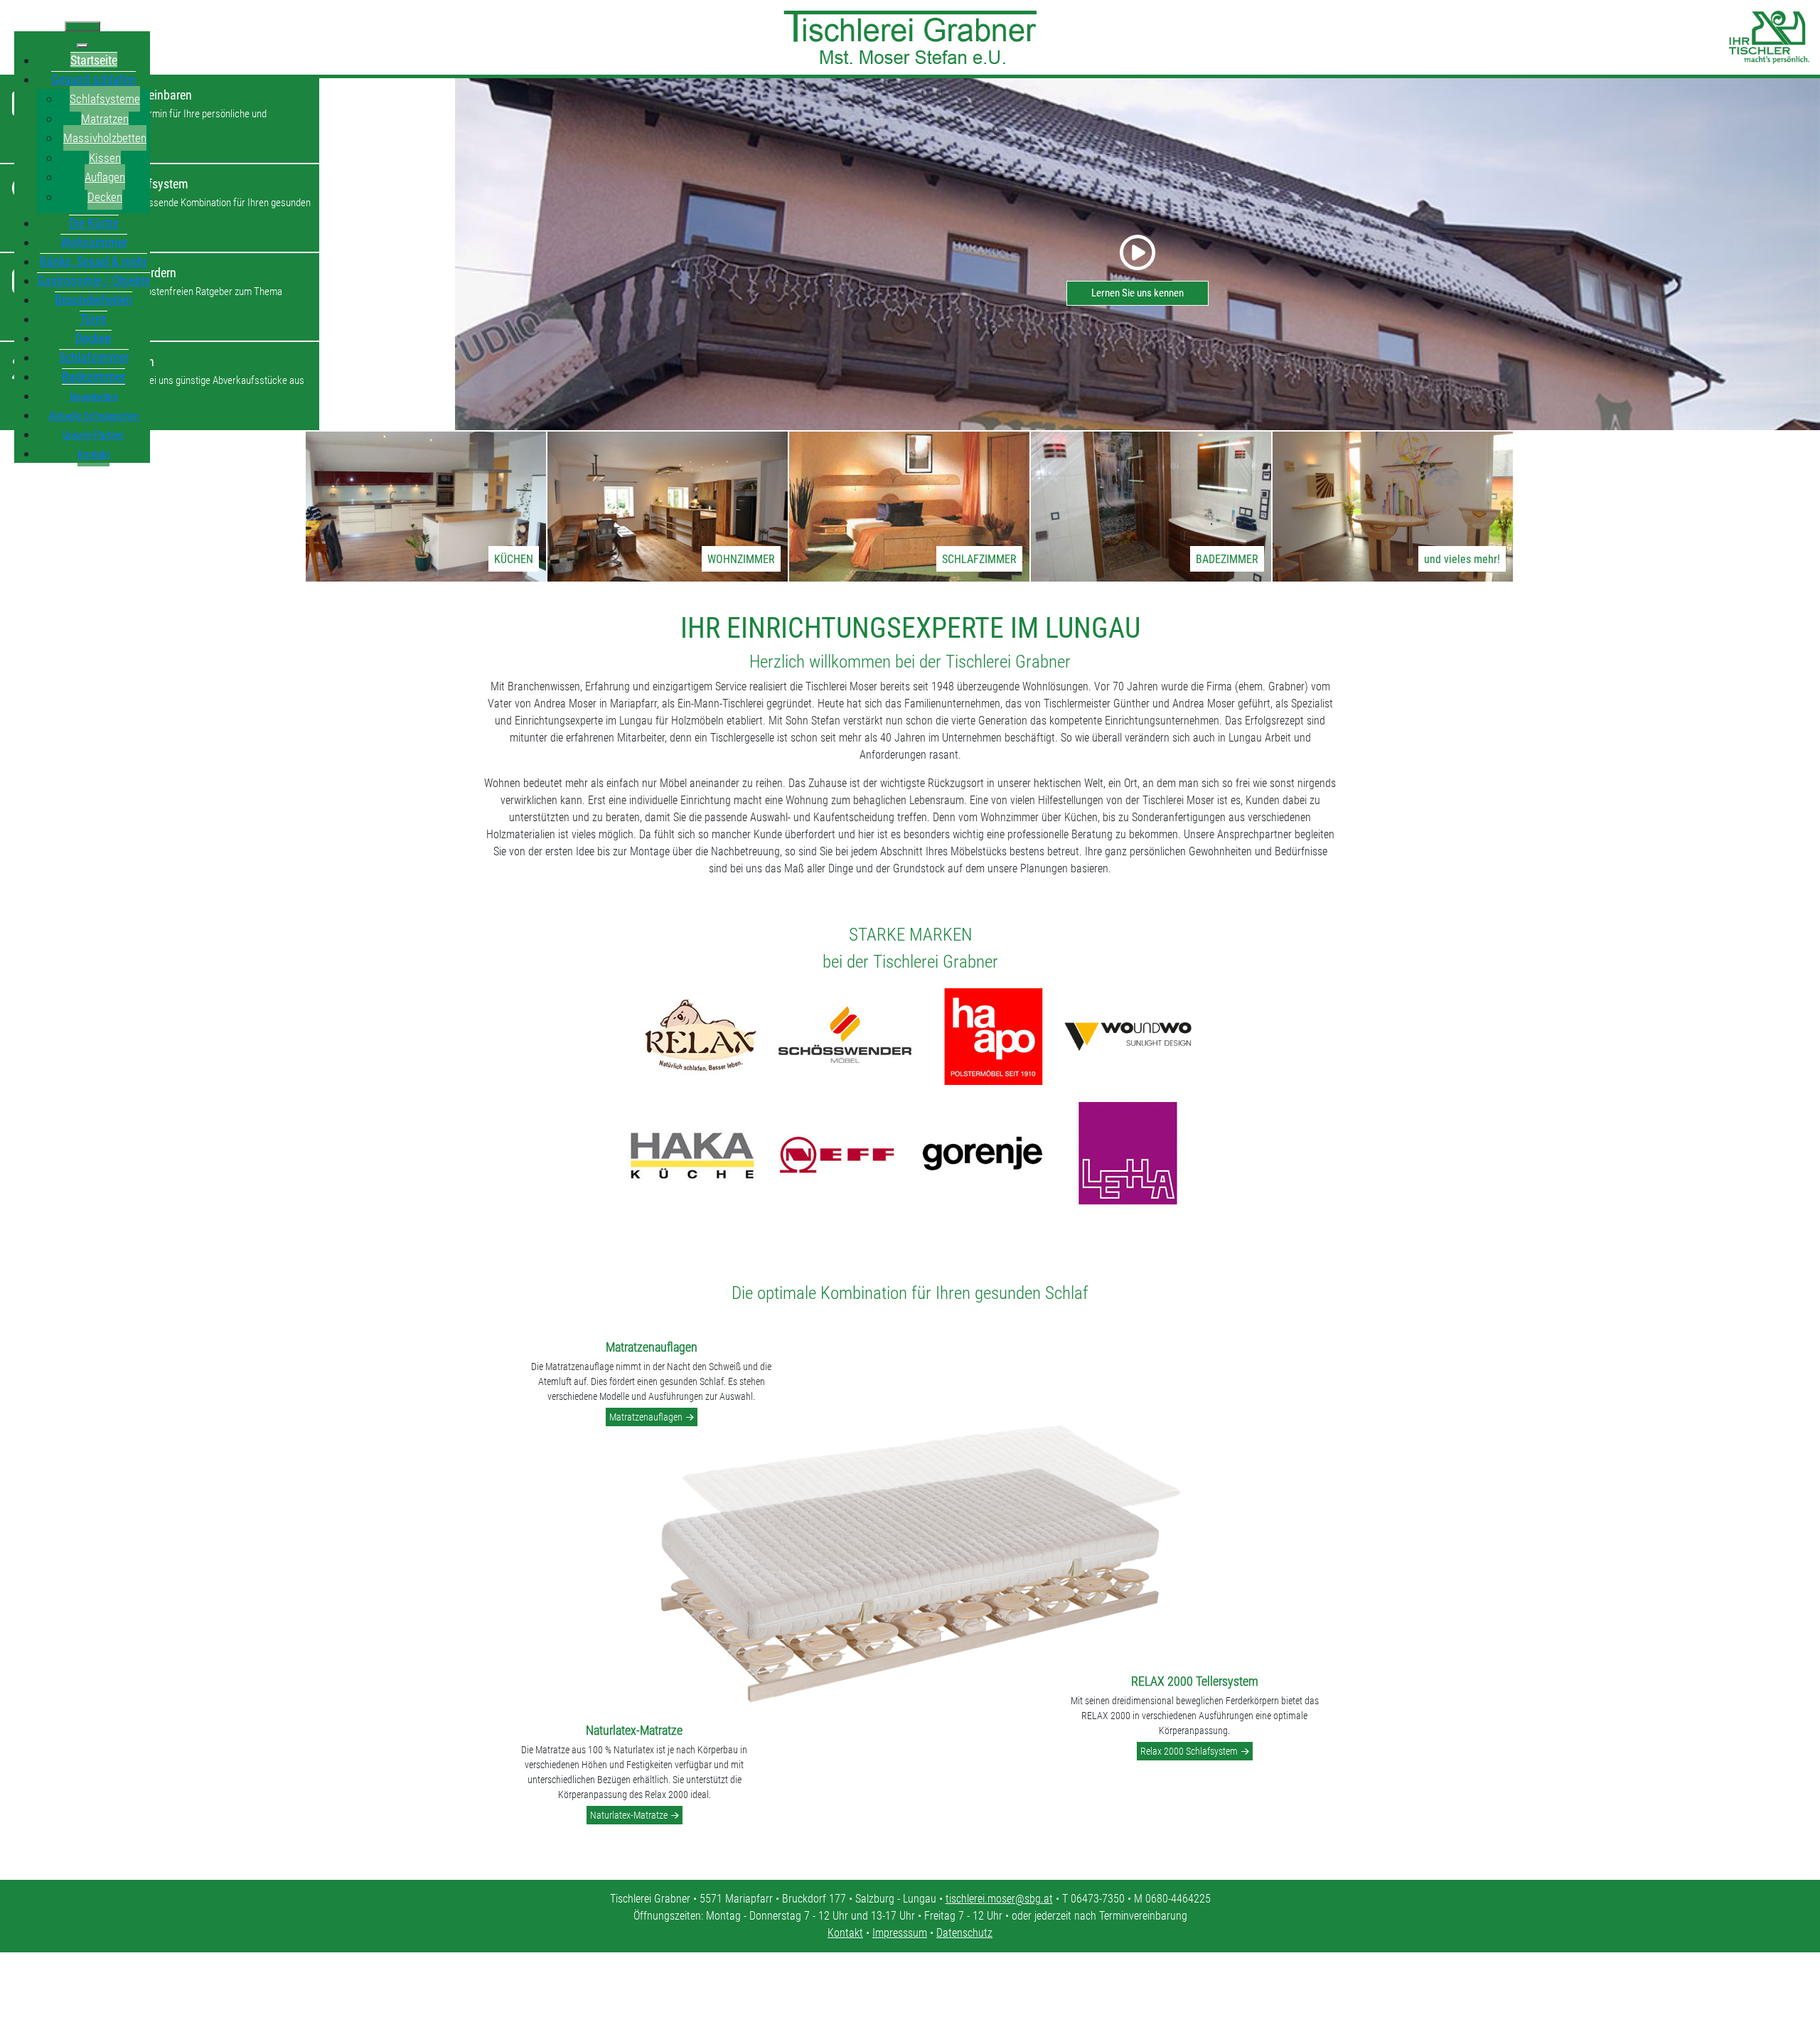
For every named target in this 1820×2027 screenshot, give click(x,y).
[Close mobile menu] (82, 46)
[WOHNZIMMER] (668, 506)
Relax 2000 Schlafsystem (1189, 1751)
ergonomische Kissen (1180, 1388)
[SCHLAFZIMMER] (909, 506)
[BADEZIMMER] (1151, 506)
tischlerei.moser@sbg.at (999, 1899)
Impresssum (900, 1933)
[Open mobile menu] (82, 26)
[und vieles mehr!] (1393, 506)
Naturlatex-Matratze (629, 1815)
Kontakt (845, 1933)
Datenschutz (964, 1933)
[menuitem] (94, 60)
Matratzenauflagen (646, 1417)
